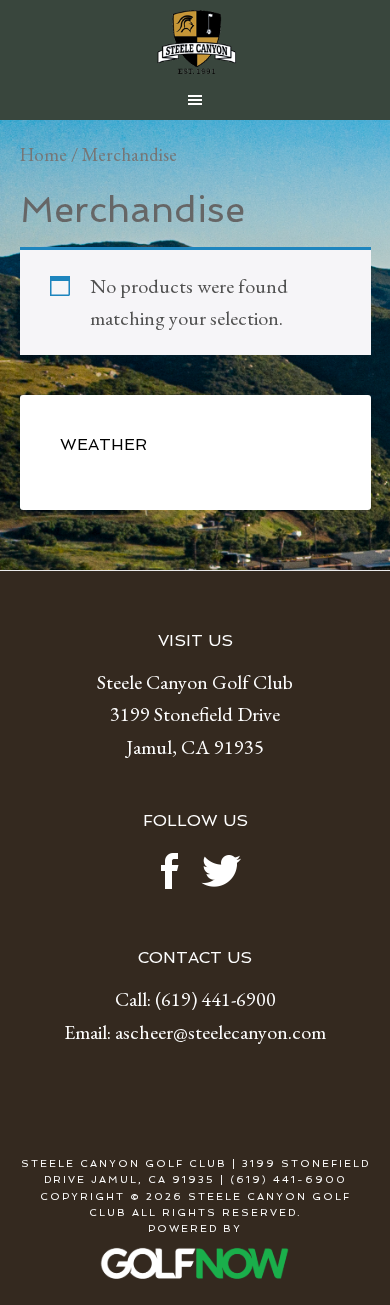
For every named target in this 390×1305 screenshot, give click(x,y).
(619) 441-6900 (215, 999)
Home (43, 154)
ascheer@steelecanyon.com (220, 1032)
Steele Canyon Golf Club (195, 42)
